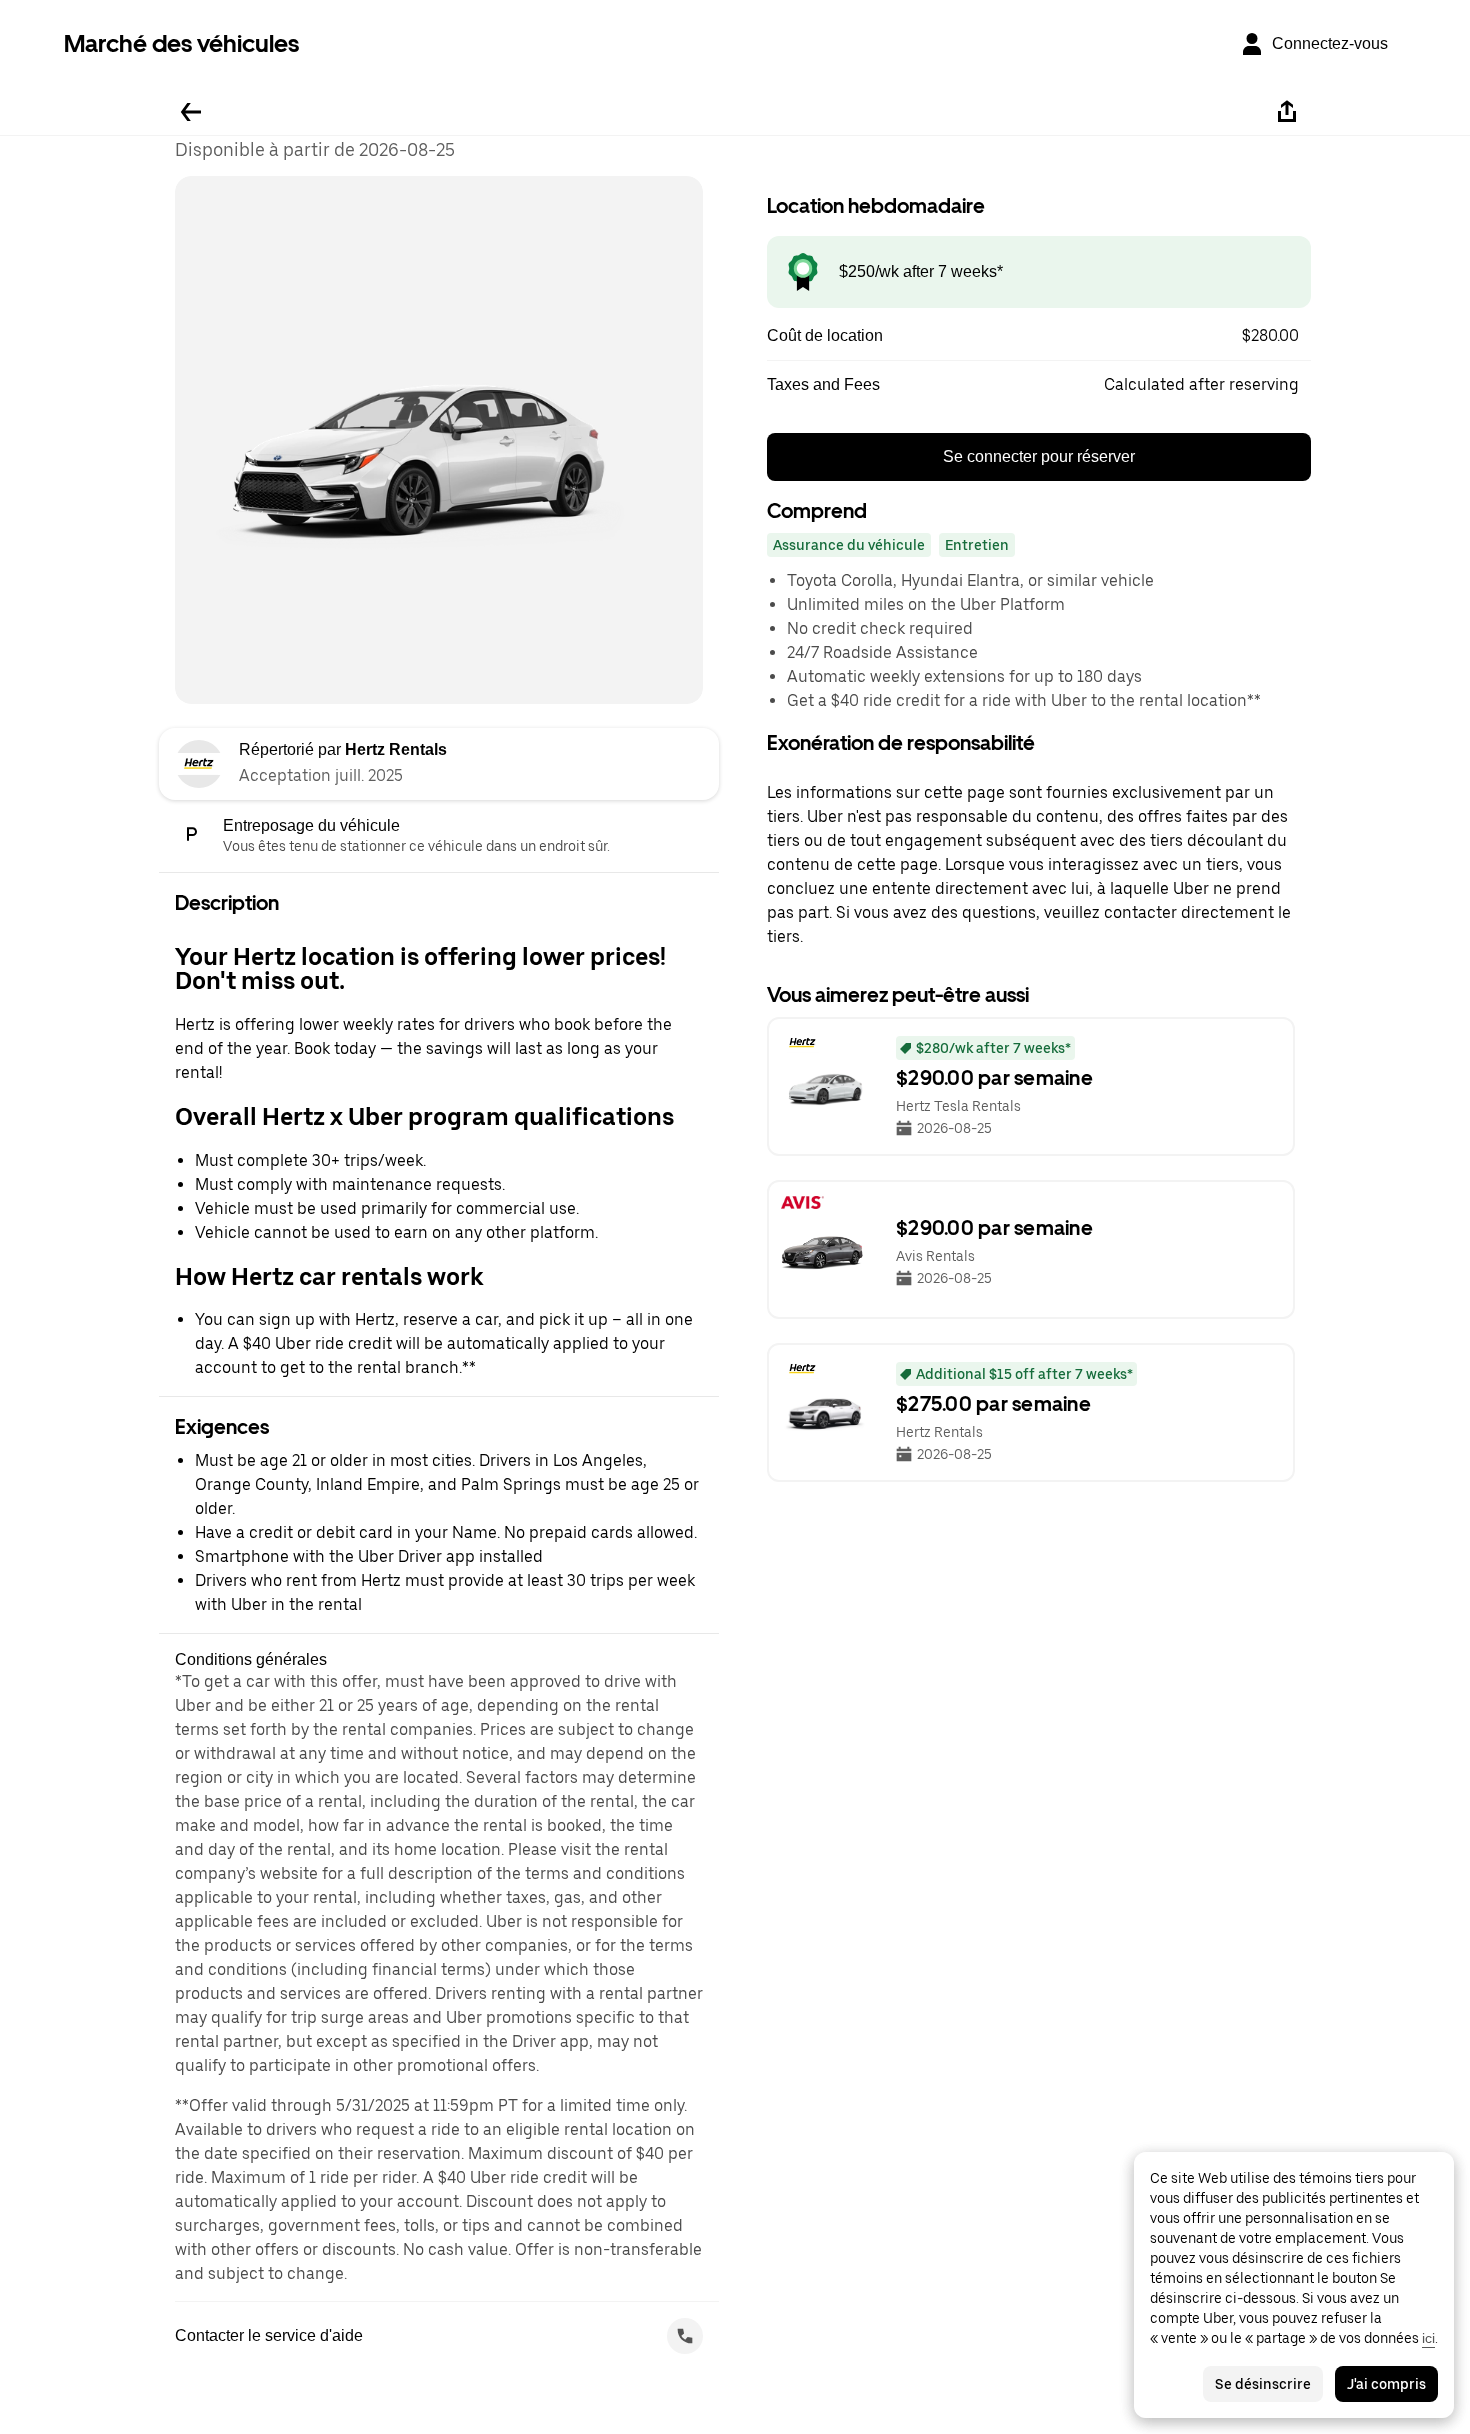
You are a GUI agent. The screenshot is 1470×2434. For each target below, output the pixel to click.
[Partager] (1287, 112)
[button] (1039, 336)
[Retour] (191, 112)
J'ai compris (1386, 2384)
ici (1428, 2338)
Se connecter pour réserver (1039, 456)
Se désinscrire (1263, 2384)
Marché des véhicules (181, 43)
